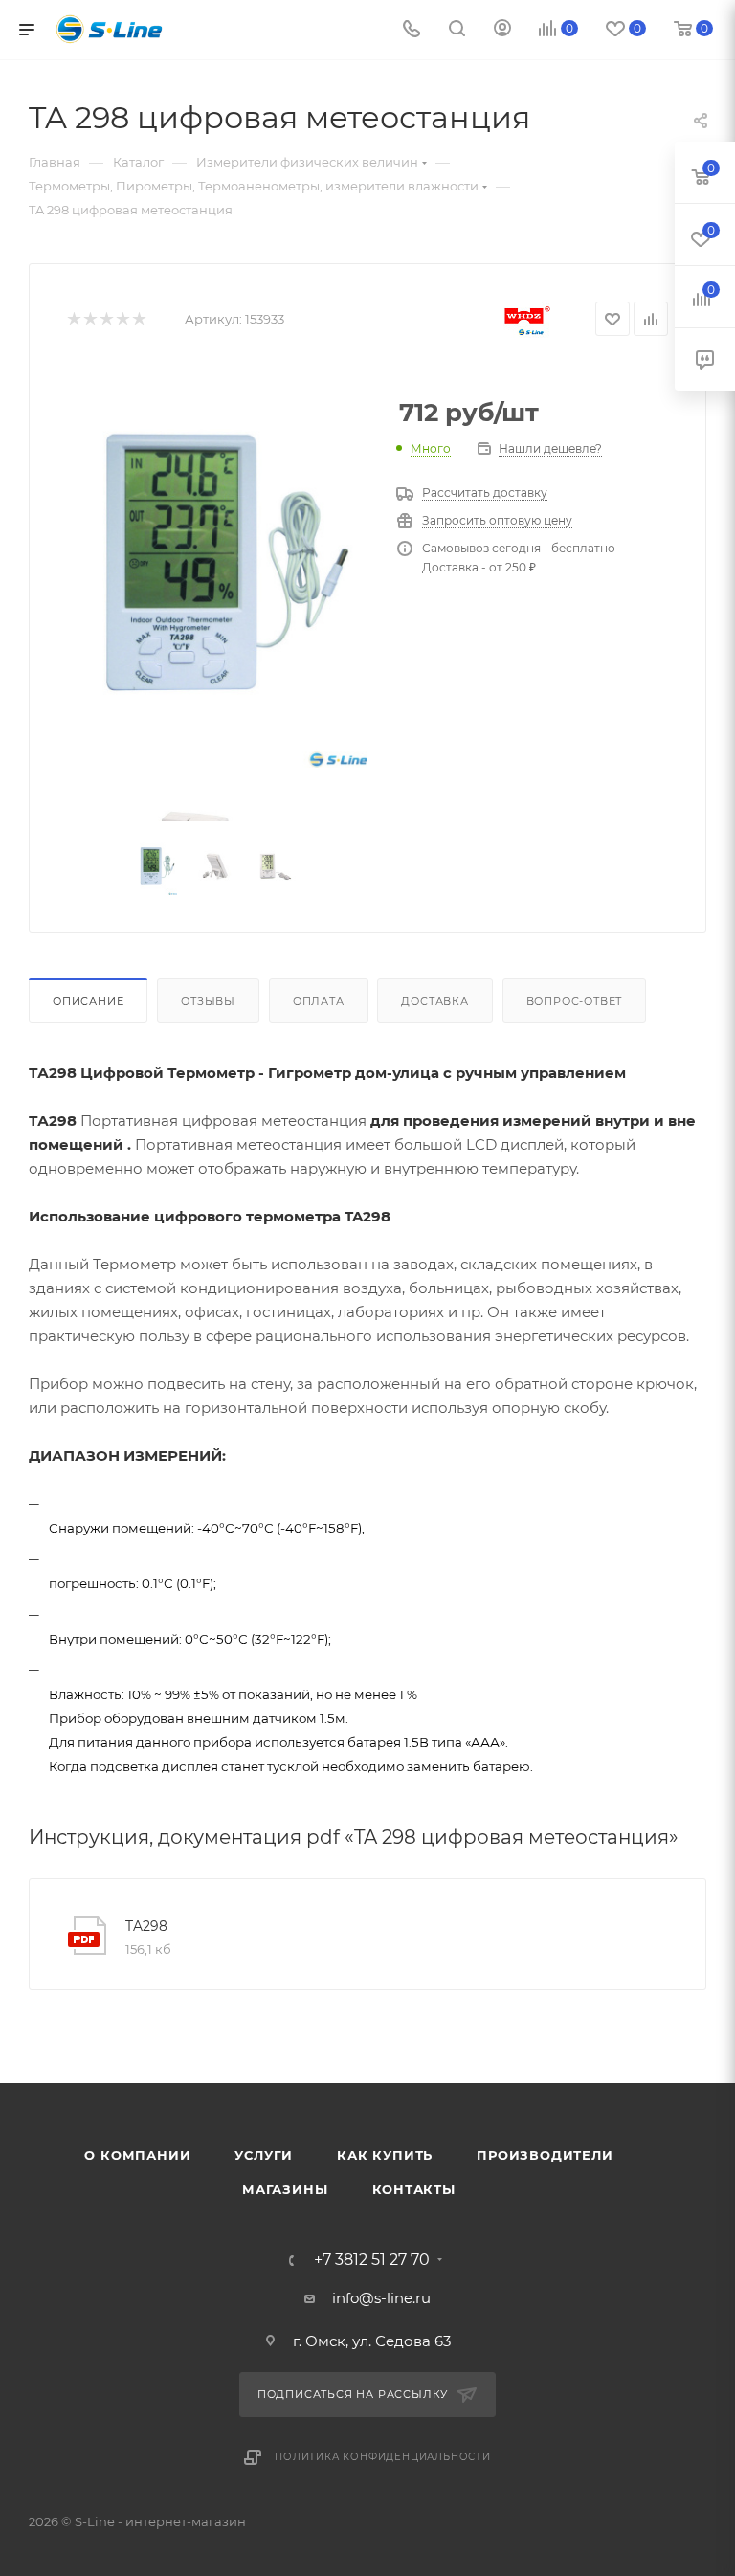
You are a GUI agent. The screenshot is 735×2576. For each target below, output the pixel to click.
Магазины (285, 2189)
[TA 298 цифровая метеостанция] (217, 567)
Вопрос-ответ (575, 1001)
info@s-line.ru (381, 2298)
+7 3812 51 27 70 (372, 2260)
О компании (137, 2155)
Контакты (414, 2189)
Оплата (319, 1001)
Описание (88, 1001)
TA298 (146, 1926)
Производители (545, 2155)
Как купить (385, 2155)
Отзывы (208, 1001)
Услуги (264, 2155)
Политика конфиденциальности (383, 2457)
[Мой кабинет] (502, 30)
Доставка (434, 1001)
